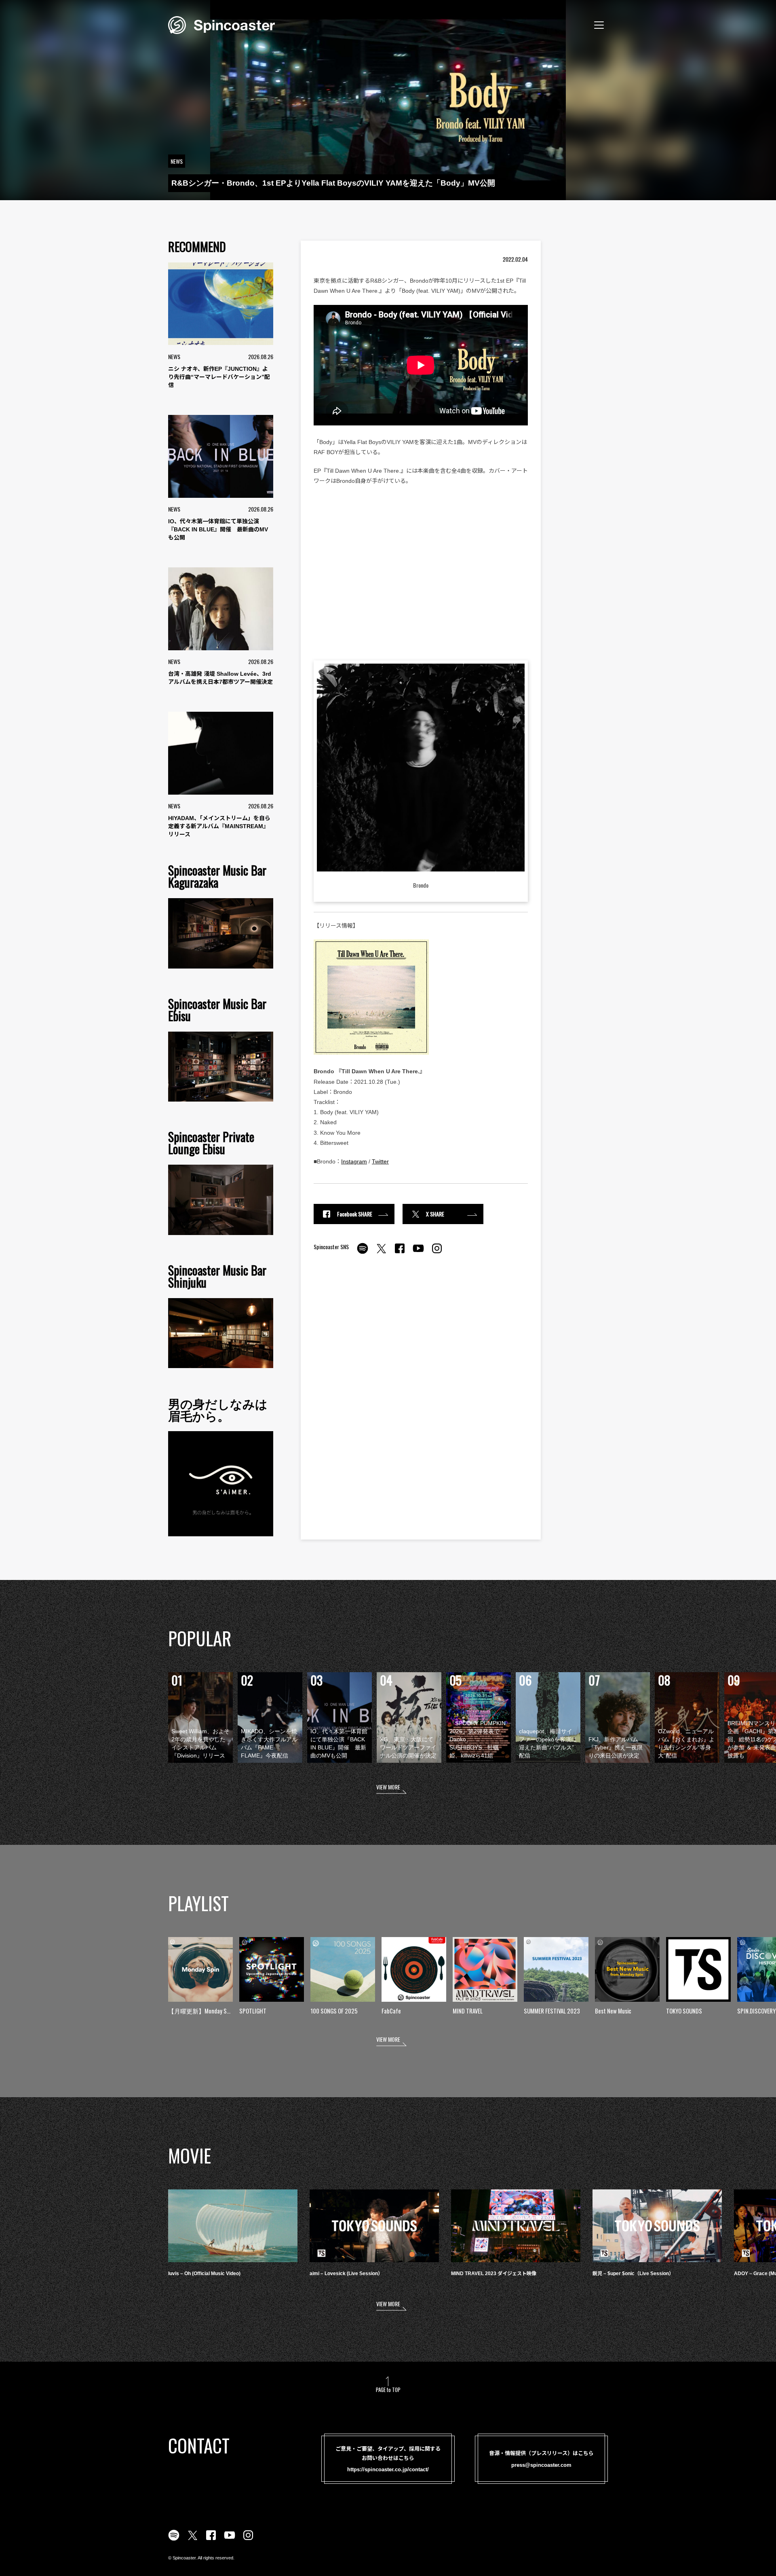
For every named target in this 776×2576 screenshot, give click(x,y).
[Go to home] (221, 24)
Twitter (380, 1161)
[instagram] (437, 1253)
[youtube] (418, 1253)
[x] (381, 1253)
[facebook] (400, 1253)
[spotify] (363, 1253)
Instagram (354, 1161)
